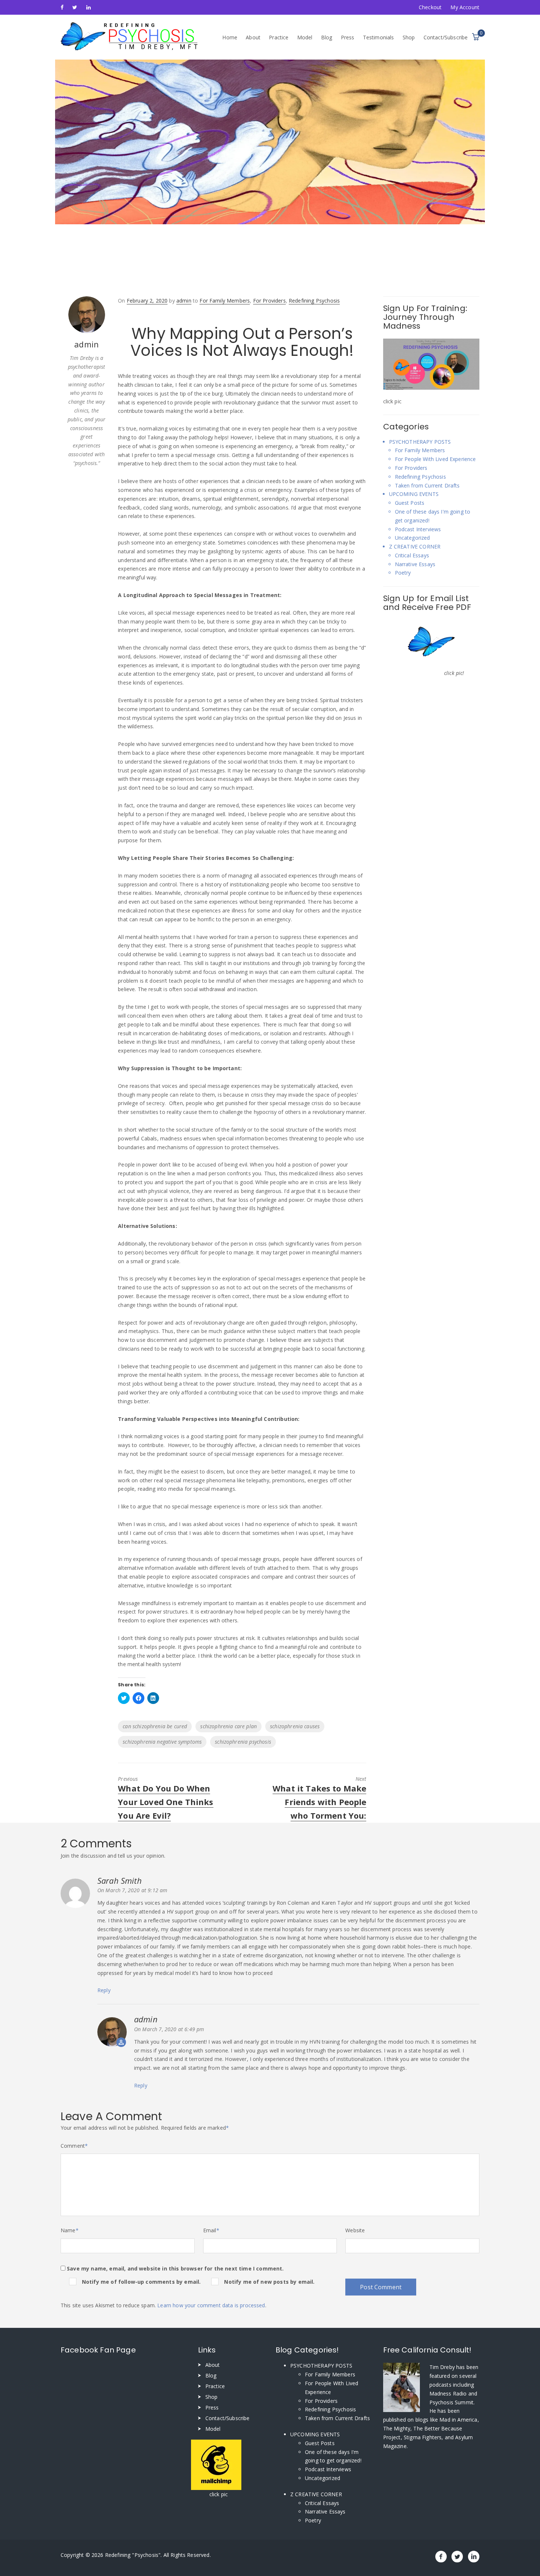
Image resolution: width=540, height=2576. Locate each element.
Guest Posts (410, 503)
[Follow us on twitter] (75, 7)
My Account (465, 7)
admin (146, 2019)
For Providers (269, 301)
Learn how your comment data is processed (211, 2305)
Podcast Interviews (418, 529)
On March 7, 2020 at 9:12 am (132, 1890)
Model (305, 37)
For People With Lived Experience (435, 459)
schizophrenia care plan (228, 1726)
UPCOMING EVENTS (414, 494)
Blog (327, 37)
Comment (74, 2146)
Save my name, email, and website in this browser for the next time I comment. (175, 2268)
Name (70, 2230)
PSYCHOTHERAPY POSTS (420, 442)
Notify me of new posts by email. (269, 2282)
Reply (104, 1990)
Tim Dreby (443, 2367)
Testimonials (379, 37)
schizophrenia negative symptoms (162, 1742)
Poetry (403, 573)
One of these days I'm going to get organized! (433, 516)
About (253, 37)
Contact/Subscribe (446, 37)
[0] (476, 37)
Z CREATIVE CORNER (415, 546)
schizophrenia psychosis (243, 1742)
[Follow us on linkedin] (89, 7)
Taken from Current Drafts (427, 485)
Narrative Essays (415, 564)
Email (211, 2230)
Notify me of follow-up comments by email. (141, 2282)
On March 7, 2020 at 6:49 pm (169, 2029)
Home (230, 37)
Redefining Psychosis (314, 301)
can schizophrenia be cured (155, 1726)
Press (348, 37)
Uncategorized (413, 538)
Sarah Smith (120, 1880)
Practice (279, 37)
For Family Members (225, 301)
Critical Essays (412, 555)
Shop (409, 37)
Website (355, 2230)
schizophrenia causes (295, 1726)
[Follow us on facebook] (62, 7)
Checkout (430, 7)
